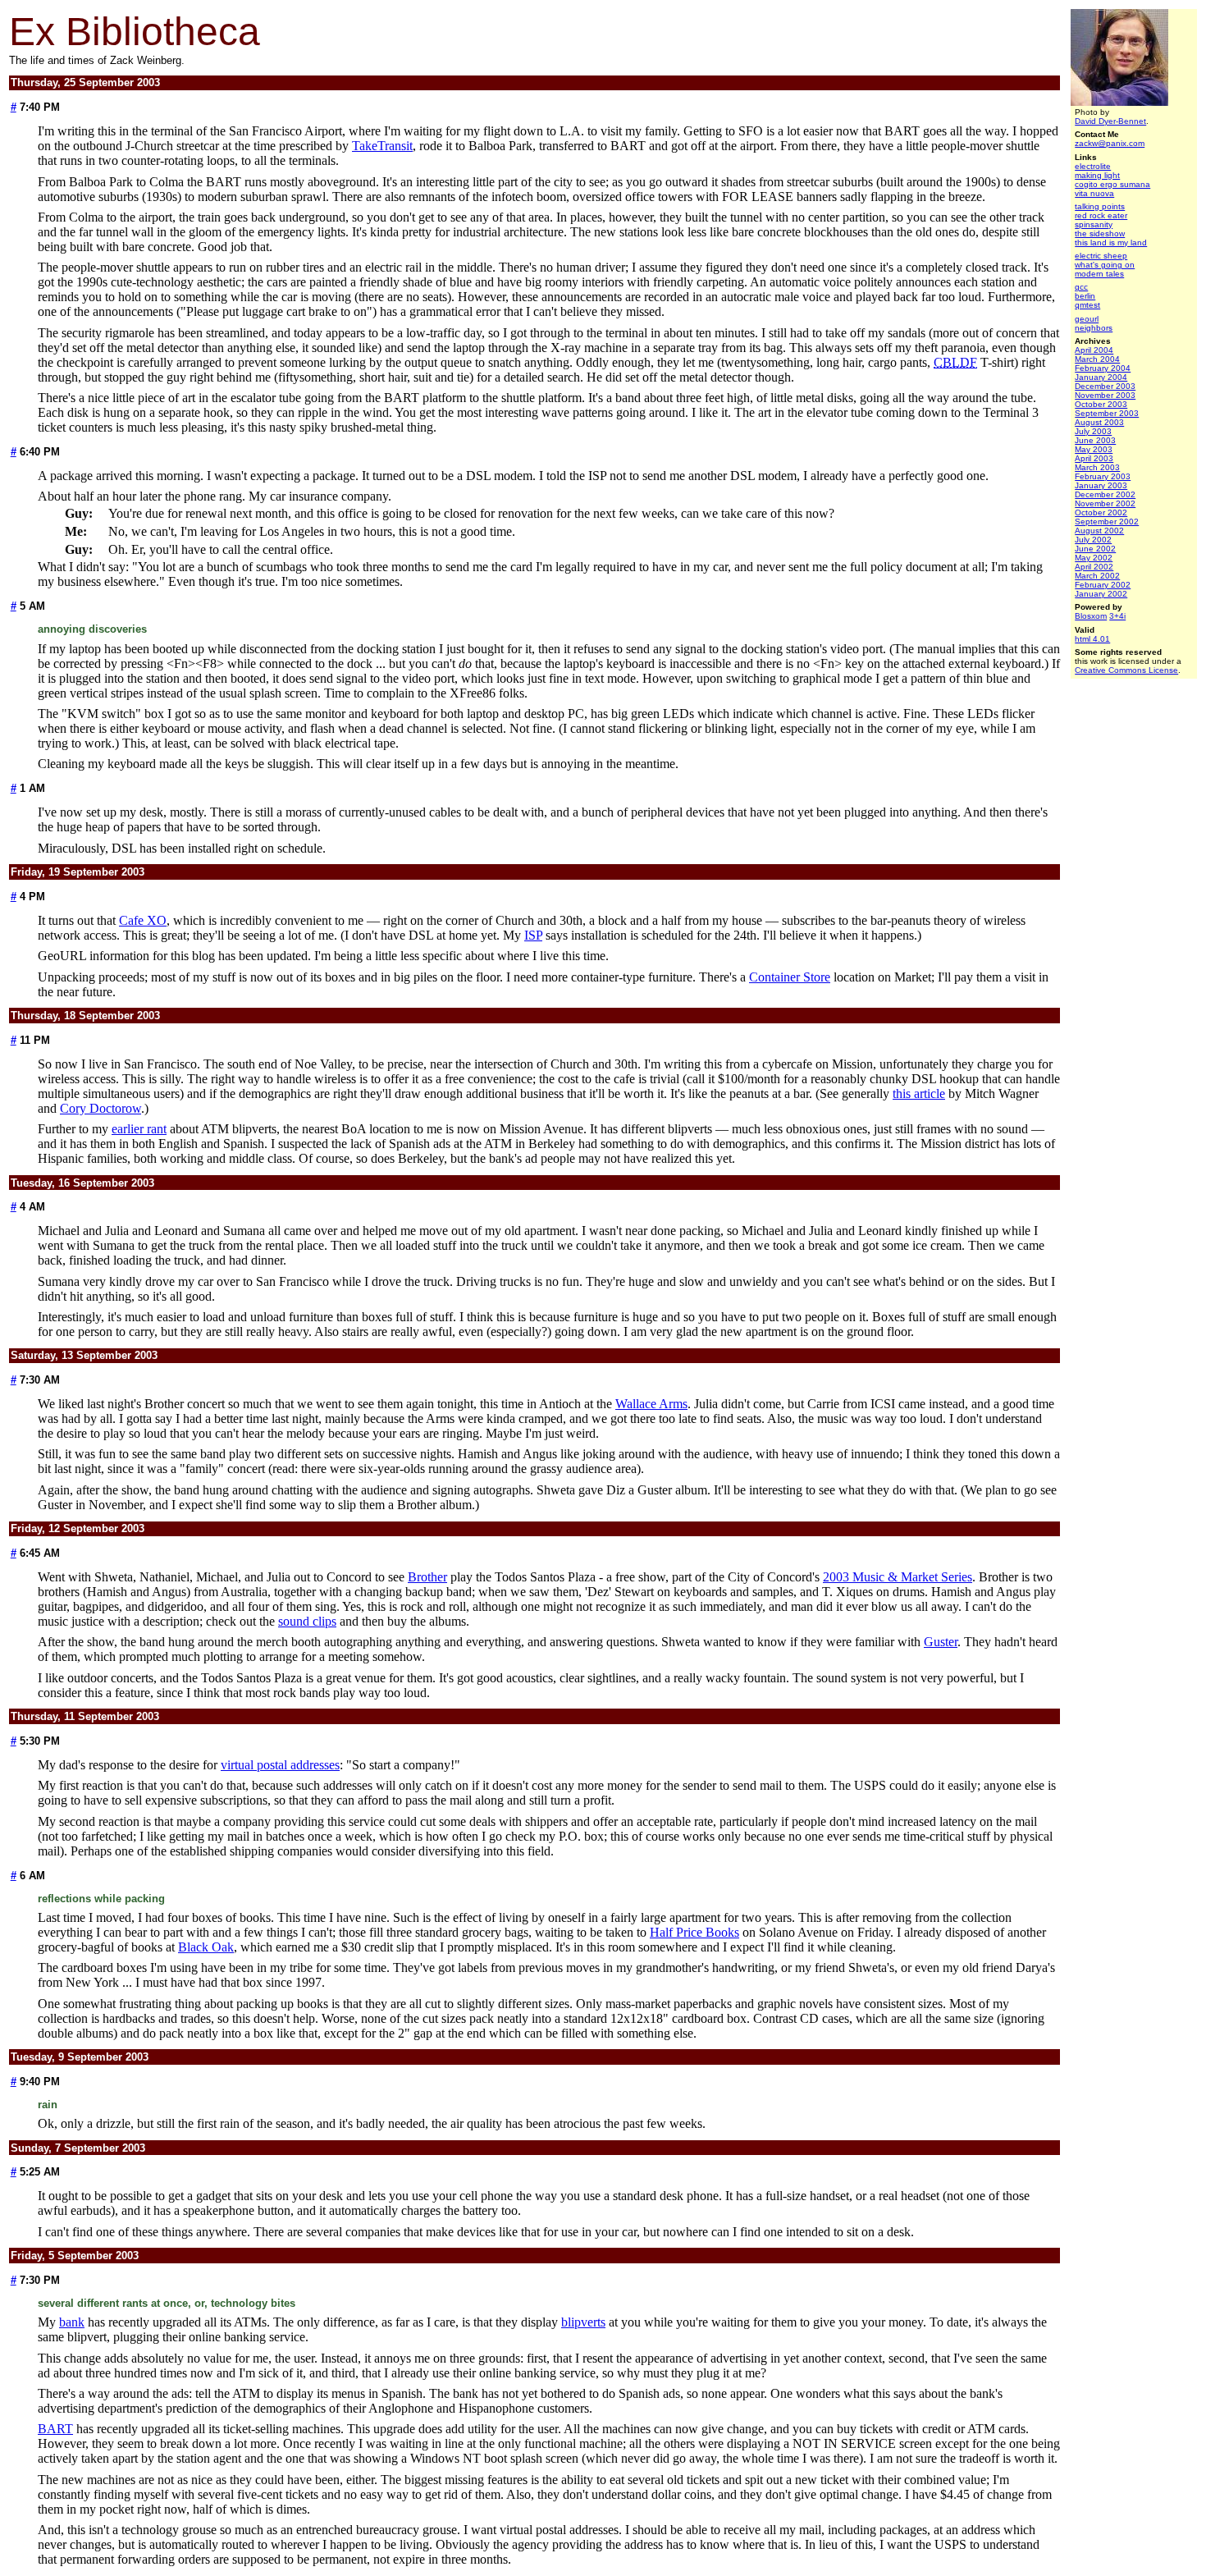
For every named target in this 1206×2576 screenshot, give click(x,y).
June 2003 (1095, 440)
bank (72, 2322)
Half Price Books (694, 1932)
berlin (1085, 296)
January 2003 (1101, 485)
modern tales (1099, 274)
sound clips (307, 1621)
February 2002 (1103, 585)
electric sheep (1101, 256)
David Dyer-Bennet (1110, 121)
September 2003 (1107, 413)
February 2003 (1103, 476)
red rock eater (1101, 215)
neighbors (1094, 328)
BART (55, 2429)
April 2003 (1094, 458)
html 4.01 (1092, 639)
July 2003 (1093, 431)
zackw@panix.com (1110, 143)
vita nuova (1094, 193)
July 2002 (1093, 540)
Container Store (790, 977)
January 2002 (1101, 594)
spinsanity (1094, 224)
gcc (1081, 287)
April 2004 (1094, 350)
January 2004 (1101, 377)
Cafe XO (143, 920)
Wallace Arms (651, 1404)
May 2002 (1094, 558)
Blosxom (1091, 616)
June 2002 (1095, 549)
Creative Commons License (1126, 670)
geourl (1087, 319)
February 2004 (1103, 368)
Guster (941, 1642)
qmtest (1087, 305)
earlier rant (139, 1129)
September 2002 (1107, 522)
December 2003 (1105, 386)
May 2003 (1094, 449)
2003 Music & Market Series (898, 1577)
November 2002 (1105, 503)
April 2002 (1094, 567)
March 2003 (1097, 467)
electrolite (1093, 166)
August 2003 (1099, 422)
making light (1097, 175)
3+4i (1117, 616)
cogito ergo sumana (1112, 184)
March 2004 (1097, 359)
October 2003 (1101, 404)
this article (919, 1094)
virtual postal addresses (280, 1765)
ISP (533, 935)
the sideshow (1100, 233)
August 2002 (1099, 531)
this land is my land (1111, 243)
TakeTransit (382, 146)
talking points (1100, 206)
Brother (427, 1577)
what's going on (1105, 265)
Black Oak (206, 1947)
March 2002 (1097, 576)
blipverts (583, 2322)
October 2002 (1101, 512)
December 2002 (1105, 494)
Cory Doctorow (100, 1108)
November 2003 (1105, 395)
